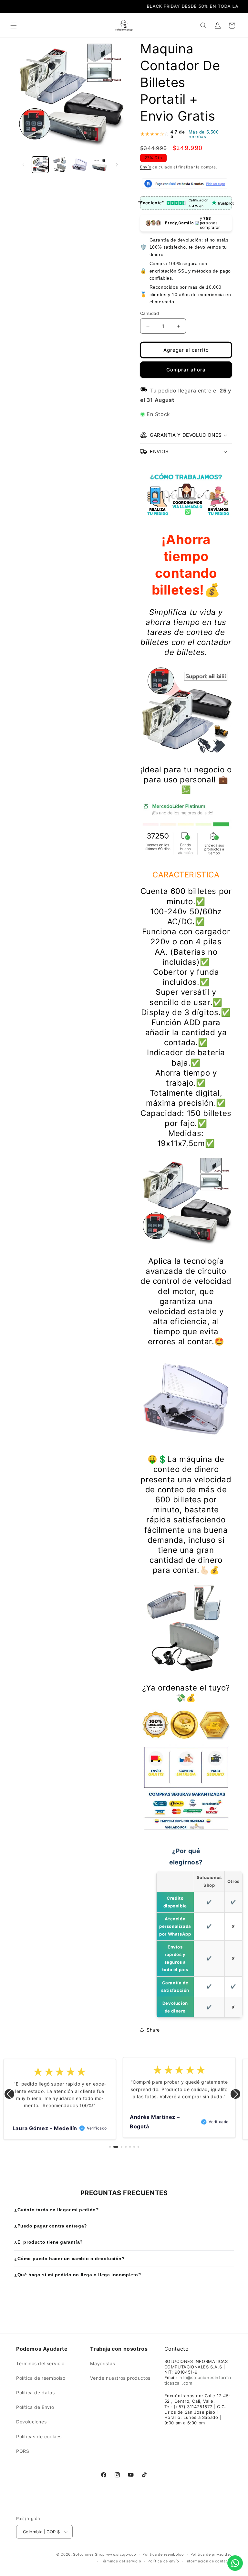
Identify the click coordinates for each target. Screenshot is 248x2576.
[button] (14, 26)
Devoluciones (31, 2422)
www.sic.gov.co (121, 2554)
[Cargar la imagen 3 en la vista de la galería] (80, 165)
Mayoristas (103, 2363)
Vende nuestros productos (120, 2378)
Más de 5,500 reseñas (204, 134)
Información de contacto (209, 2561)
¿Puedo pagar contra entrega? (51, 2226)
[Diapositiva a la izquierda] (23, 165)
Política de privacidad (211, 2554)
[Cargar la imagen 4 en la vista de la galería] (99, 165)
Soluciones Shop (89, 2554)
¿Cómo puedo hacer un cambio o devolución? (70, 2259)
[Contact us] (235, 2563)
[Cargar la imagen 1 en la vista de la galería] (40, 165)
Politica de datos (35, 2393)
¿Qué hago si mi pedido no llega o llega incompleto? (78, 2275)
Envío (146, 167)
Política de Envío (35, 2407)
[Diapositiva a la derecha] (117, 165)
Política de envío (163, 2561)
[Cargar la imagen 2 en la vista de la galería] (60, 165)
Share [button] (153, 2030)
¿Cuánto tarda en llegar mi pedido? (57, 2210)
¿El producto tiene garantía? (49, 2242)
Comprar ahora (186, 370)
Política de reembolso (41, 2378)
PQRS (23, 2451)
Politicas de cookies (39, 2436)
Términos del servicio (40, 2363)
